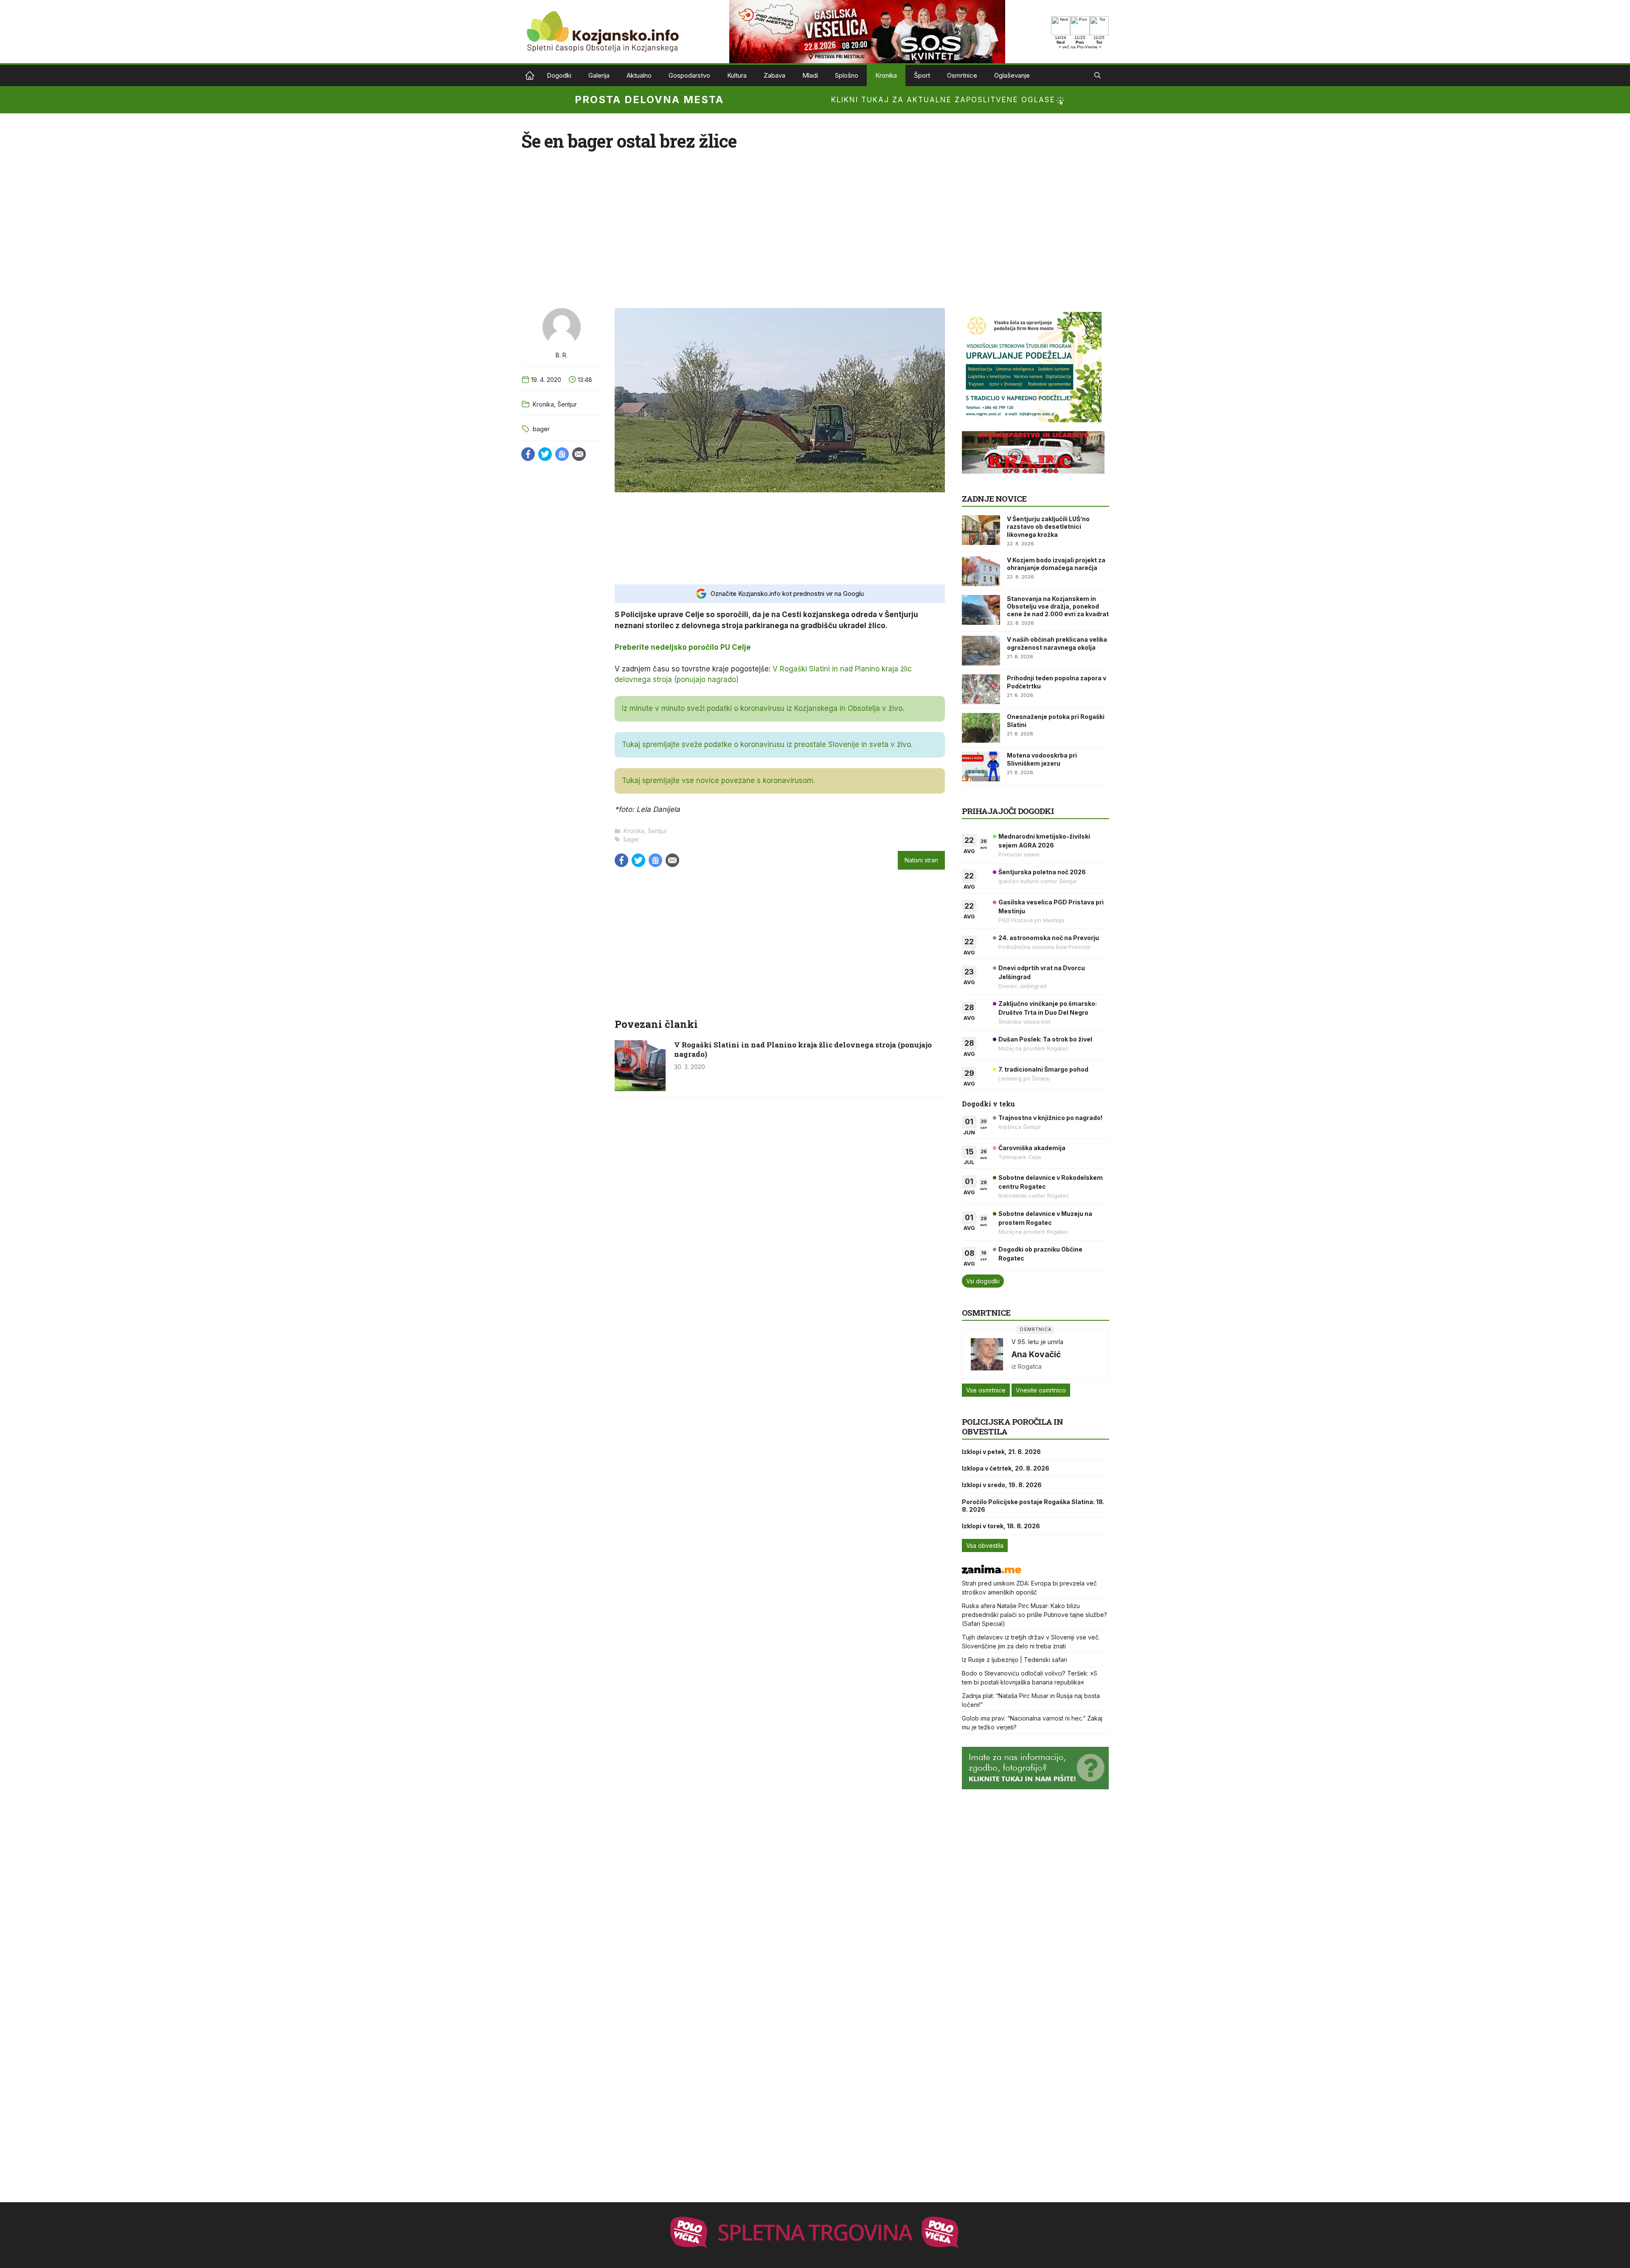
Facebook (528, 454)
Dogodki (559, 75)
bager (541, 429)
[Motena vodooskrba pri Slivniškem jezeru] (981, 766)
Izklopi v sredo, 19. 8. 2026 (1002, 1485)
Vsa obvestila (985, 1545)
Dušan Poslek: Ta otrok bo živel (1045, 1039)
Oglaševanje (1012, 75)
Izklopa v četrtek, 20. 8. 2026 (1006, 1468)
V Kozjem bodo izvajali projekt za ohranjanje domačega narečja (1056, 564)
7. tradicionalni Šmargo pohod (1043, 1069)
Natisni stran (921, 860)
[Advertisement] (780, 538)
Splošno (847, 75)
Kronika (886, 75)
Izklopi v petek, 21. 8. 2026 (1001, 1452)
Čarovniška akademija (1032, 1148)
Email (579, 454)
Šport (922, 75)
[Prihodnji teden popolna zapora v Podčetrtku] (981, 689)
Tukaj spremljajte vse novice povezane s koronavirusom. (718, 780)
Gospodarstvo (689, 75)
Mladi (810, 75)
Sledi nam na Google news (562, 454)
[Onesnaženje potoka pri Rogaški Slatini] (981, 728)
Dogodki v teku (988, 1104)
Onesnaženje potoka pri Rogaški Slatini (1056, 720)
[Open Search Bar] (1097, 76)
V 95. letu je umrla (1037, 1342)
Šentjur (567, 404)
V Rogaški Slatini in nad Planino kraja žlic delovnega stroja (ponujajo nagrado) (803, 1049)
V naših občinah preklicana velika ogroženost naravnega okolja (1057, 643)
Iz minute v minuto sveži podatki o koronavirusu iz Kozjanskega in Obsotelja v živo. (763, 708)
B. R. (562, 355)
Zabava (774, 75)
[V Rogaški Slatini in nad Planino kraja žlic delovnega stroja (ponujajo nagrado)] (640, 1089)
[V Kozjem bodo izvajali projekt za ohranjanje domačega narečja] (981, 571)
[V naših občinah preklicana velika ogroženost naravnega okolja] (981, 651)
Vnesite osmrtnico (1041, 1390)
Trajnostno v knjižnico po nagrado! (1050, 1118)
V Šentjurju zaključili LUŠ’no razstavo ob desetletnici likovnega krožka (1048, 526)
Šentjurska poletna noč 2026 (1042, 872)
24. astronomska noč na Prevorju (1049, 938)
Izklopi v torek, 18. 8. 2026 (1001, 1526)
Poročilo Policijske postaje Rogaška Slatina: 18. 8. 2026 (1033, 1506)
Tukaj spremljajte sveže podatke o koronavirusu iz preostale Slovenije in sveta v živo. (767, 744)
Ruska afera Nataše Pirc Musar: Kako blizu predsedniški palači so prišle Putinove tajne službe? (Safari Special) (1034, 1615)
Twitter (545, 454)
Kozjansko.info (530, 76)
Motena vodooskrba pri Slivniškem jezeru (1042, 759)
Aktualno (639, 75)
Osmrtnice (962, 75)
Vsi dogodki (983, 1281)
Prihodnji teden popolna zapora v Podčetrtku (1057, 682)
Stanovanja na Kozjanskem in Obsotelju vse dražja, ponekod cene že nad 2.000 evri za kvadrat (1058, 606)
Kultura (737, 75)
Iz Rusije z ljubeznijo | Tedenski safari (1015, 1660)
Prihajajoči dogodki (1008, 811)
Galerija (599, 75)
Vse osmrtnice (986, 1390)
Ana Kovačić (1036, 1354)
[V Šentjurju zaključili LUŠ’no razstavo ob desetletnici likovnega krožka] (981, 530)
